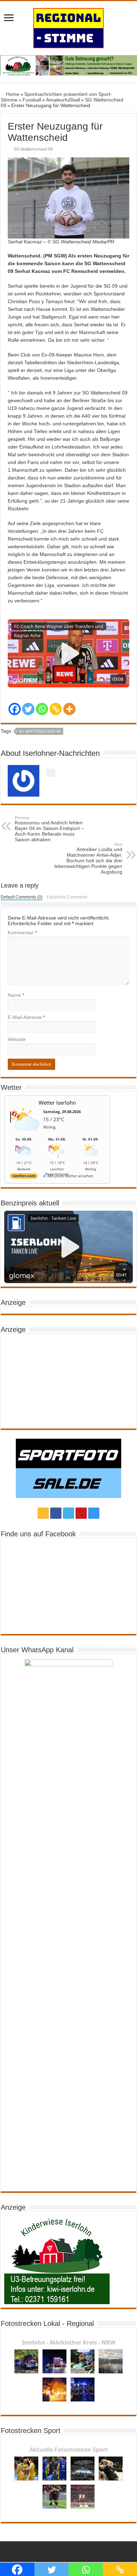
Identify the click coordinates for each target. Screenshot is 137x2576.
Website (17, 1039)
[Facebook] (15, 709)
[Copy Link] (56, 709)
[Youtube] (81, 1513)
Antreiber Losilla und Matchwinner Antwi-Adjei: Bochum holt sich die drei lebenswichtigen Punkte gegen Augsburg (88, 858)
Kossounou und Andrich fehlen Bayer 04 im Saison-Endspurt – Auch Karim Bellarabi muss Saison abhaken (49, 829)
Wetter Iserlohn (57, 1103)
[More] (69, 709)
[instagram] (94, 1513)
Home (12, 94)
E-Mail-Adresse (26, 1017)
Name (16, 995)
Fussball (32, 100)
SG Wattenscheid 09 (40, 731)
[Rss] (43, 1513)
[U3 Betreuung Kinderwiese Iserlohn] (68, 65)
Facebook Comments (67, 897)
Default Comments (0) (22, 897)
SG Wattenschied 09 (33, 149)
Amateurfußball (63, 100)
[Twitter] (28, 709)
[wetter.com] (24, 1177)
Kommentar (22, 933)
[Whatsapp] (42, 709)
